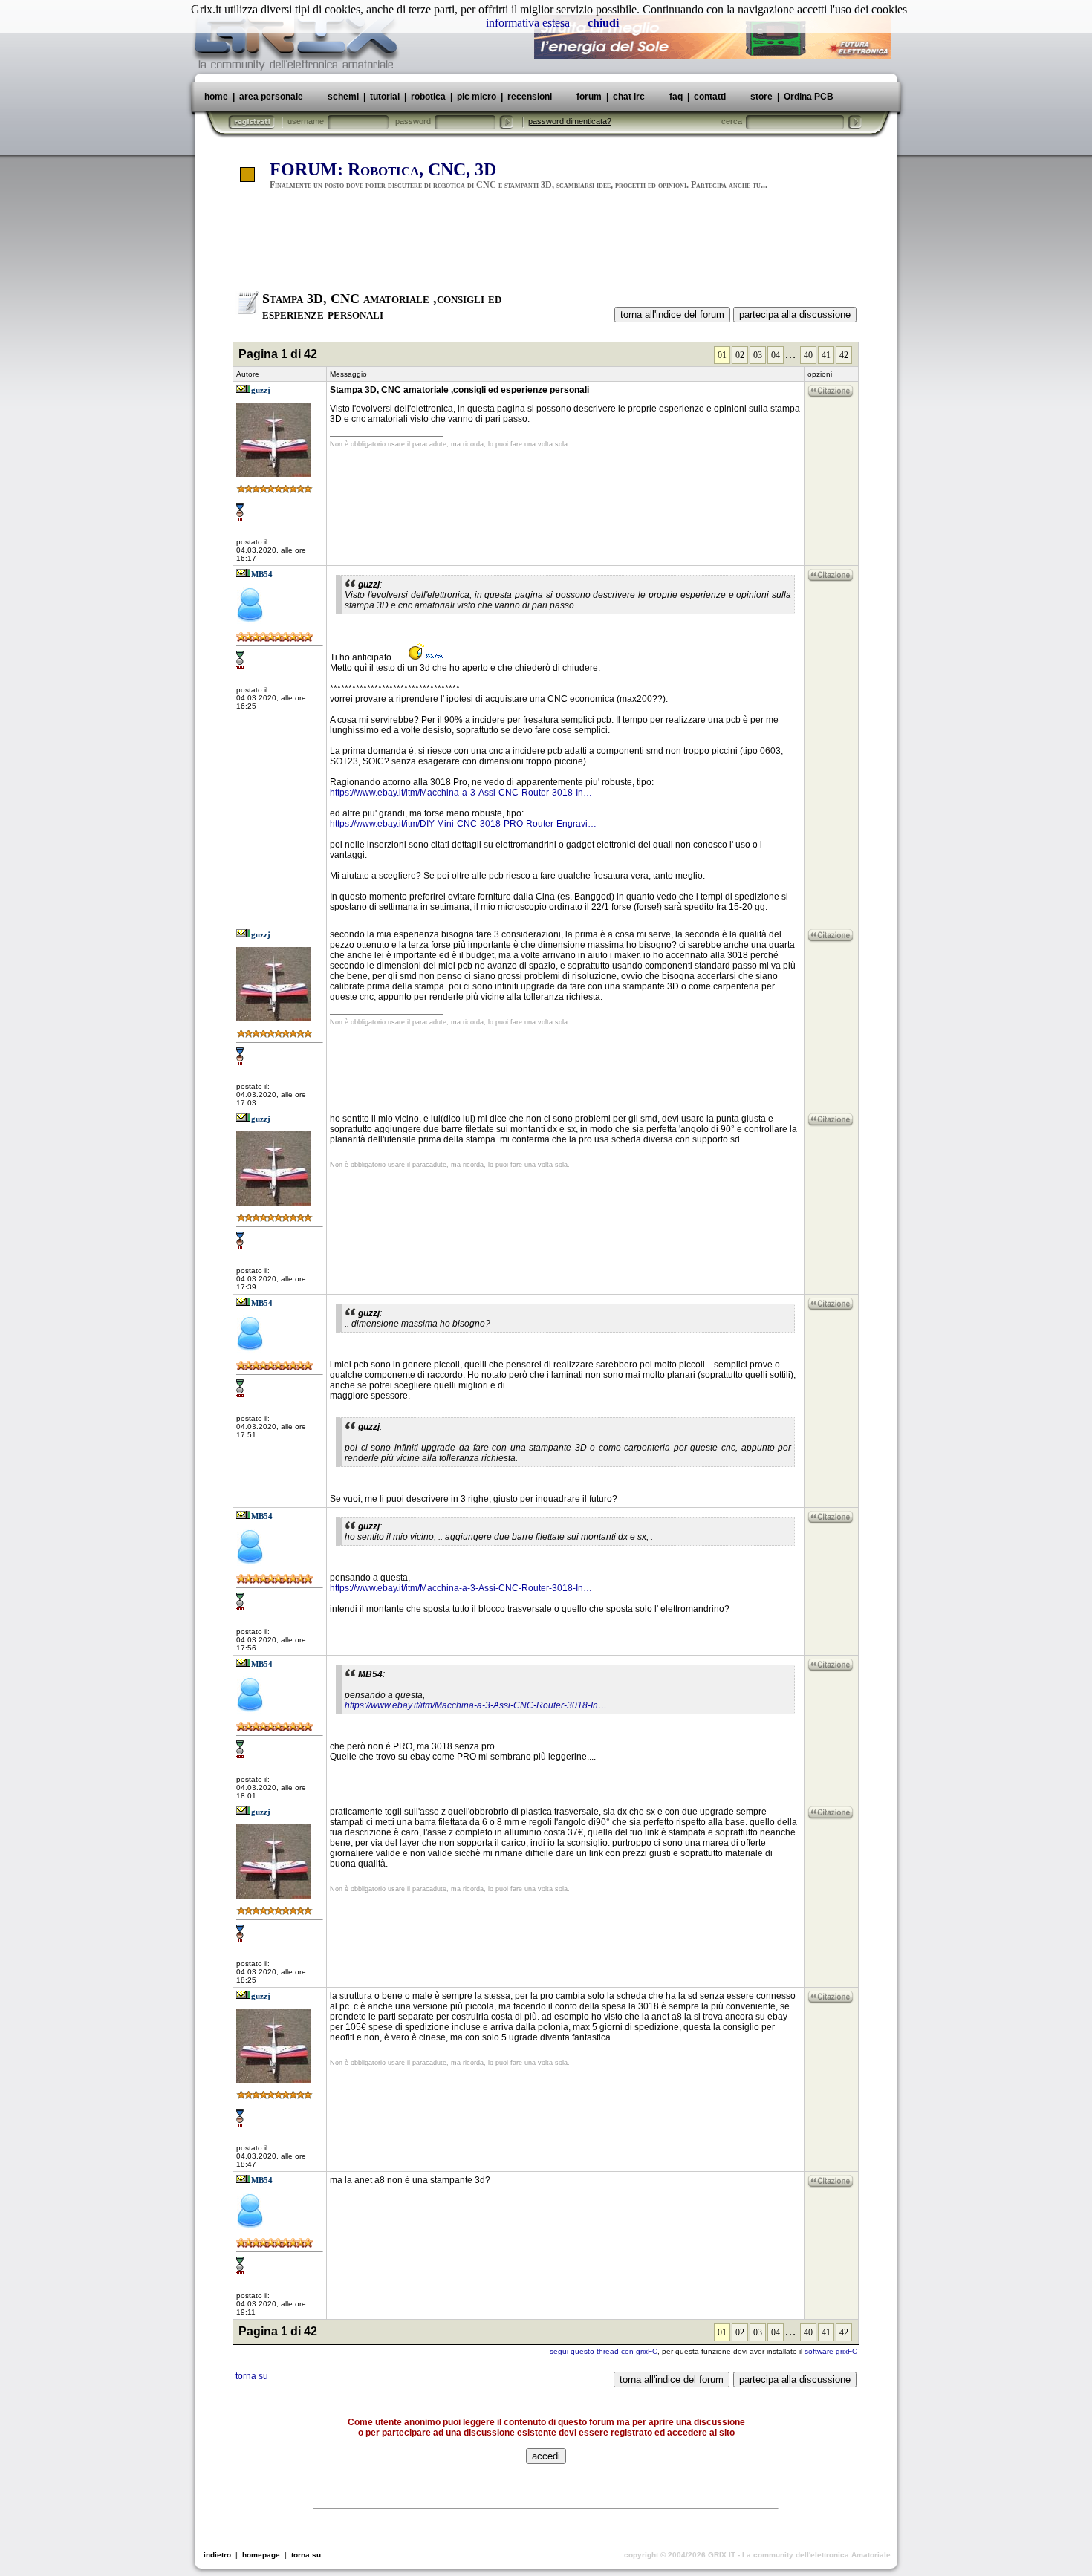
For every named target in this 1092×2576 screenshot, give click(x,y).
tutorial (385, 97)
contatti (710, 97)
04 (776, 355)
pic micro (477, 97)
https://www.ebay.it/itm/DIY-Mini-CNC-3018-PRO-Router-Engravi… (463, 824)
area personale (271, 97)
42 (844, 355)
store (761, 97)
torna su (252, 2376)
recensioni (530, 97)
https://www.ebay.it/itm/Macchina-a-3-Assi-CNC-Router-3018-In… (461, 793)
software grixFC (831, 2351)
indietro (217, 2555)
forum (589, 97)
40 (808, 355)
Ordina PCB (807, 97)
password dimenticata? (570, 121)
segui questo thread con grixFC (604, 2351)
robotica (428, 97)
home (216, 97)
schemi (343, 97)
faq (676, 97)
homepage (261, 2555)
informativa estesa (528, 23)
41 (826, 355)
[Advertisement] (546, 247)
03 (758, 355)
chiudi (603, 23)
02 (740, 355)
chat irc (629, 97)
